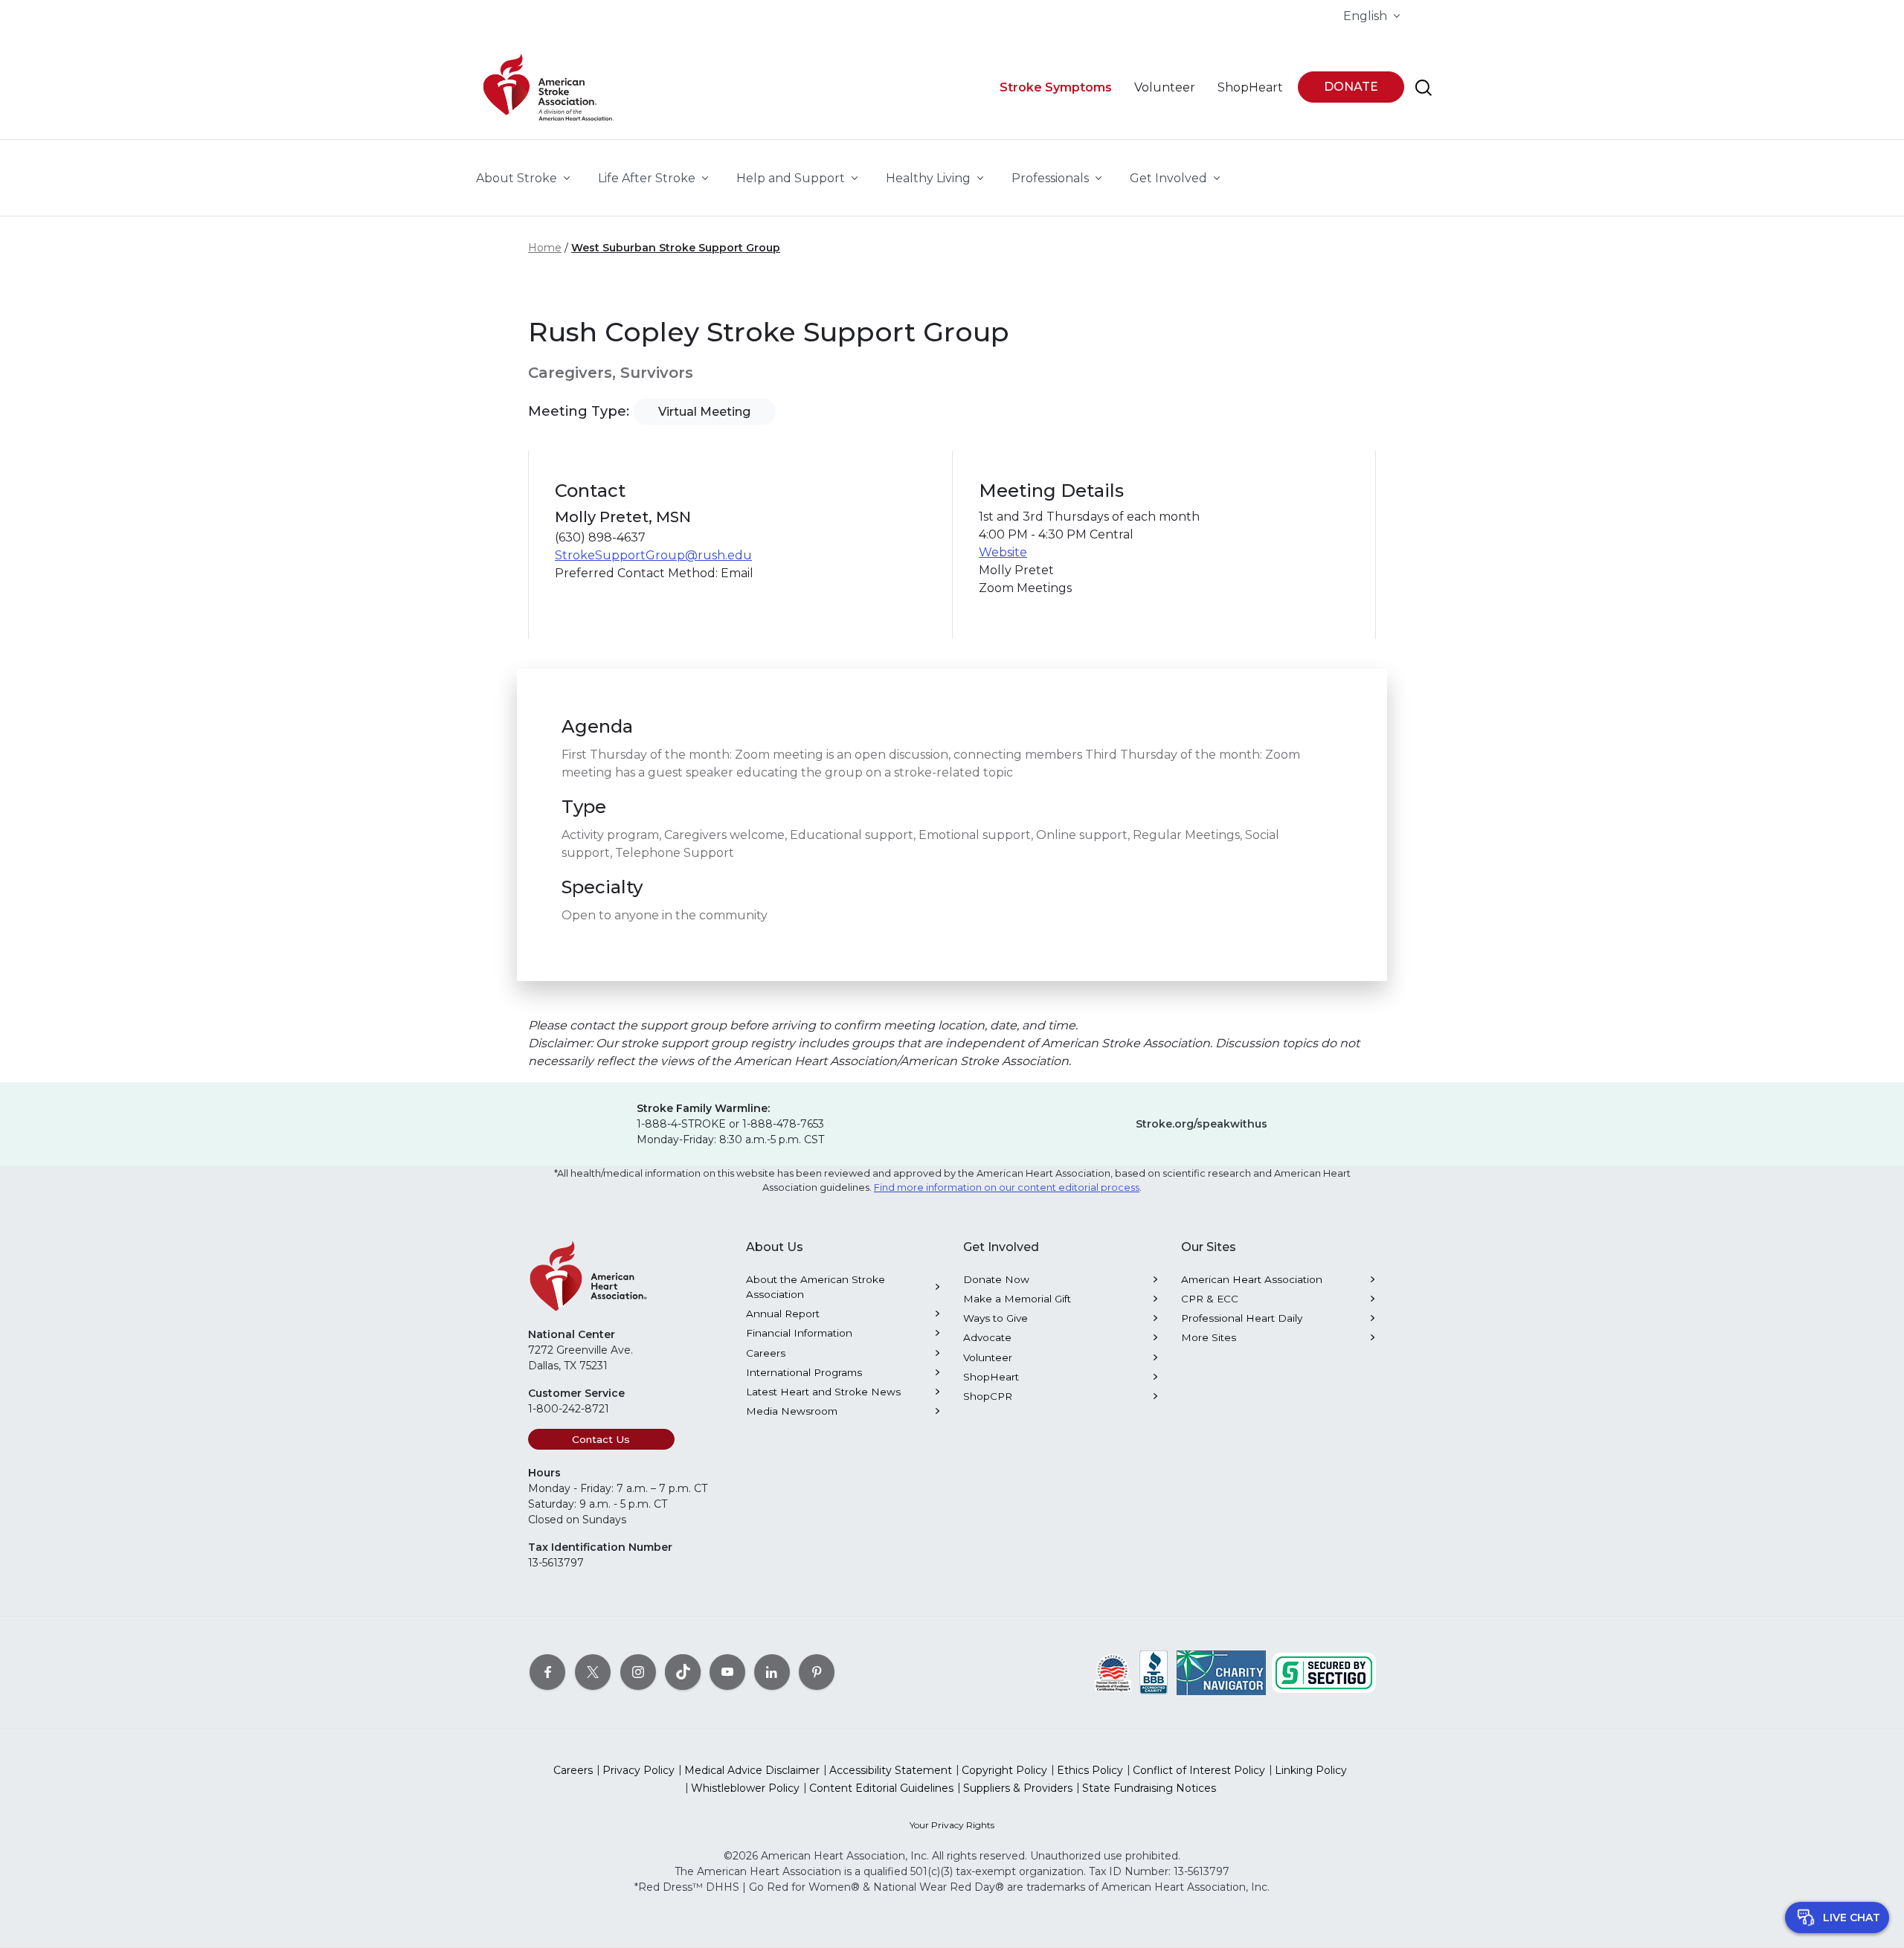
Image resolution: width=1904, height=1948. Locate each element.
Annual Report (783, 1314)
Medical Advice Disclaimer (752, 1770)
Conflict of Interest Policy (1199, 1770)
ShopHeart (991, 1377)
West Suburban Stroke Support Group (676, 248)
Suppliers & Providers (1018, 1788)
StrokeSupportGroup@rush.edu (653, 555)
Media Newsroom (792, 1411)
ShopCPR (988, 1396)
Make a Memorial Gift (1017, 1299)
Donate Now (996, 1279)
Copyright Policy (1004, 1770)
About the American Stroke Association (816, 1287)
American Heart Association (1252, 1279)
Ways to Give (996, 1318)
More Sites (1209, 1337)
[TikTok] (683, 1671)
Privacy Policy (639, 1770)
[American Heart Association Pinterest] (817, 1671)
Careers (766, 1353)
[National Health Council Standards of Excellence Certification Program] (1113, 1671)
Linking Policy (1311, 1770)
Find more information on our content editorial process (1007, 1187)
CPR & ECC (1210, 1299)
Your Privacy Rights (952, 1825)
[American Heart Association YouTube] (727, 1671)
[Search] (1424, 88)
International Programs (804, 1372)
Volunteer (988, 1357)
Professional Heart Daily (1242, 1318)
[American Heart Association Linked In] (772, 1671)
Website (1003, 552)
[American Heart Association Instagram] (638, 1671)
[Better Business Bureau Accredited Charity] (1154, 1671)
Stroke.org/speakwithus (1202, 1124)
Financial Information (799, 1333)
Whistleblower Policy (745, 1788)
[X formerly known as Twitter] (593, 1671)
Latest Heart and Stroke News (823, 1392)
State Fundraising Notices (1149, 1788)
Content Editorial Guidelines (881, 1788)
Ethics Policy (1090, 1770)
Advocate (987, 1337)
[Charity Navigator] (1221, 1671)
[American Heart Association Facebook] (547, 1671)
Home (545, 248)
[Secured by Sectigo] (1324, 1671)
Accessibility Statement (891, 1770)
